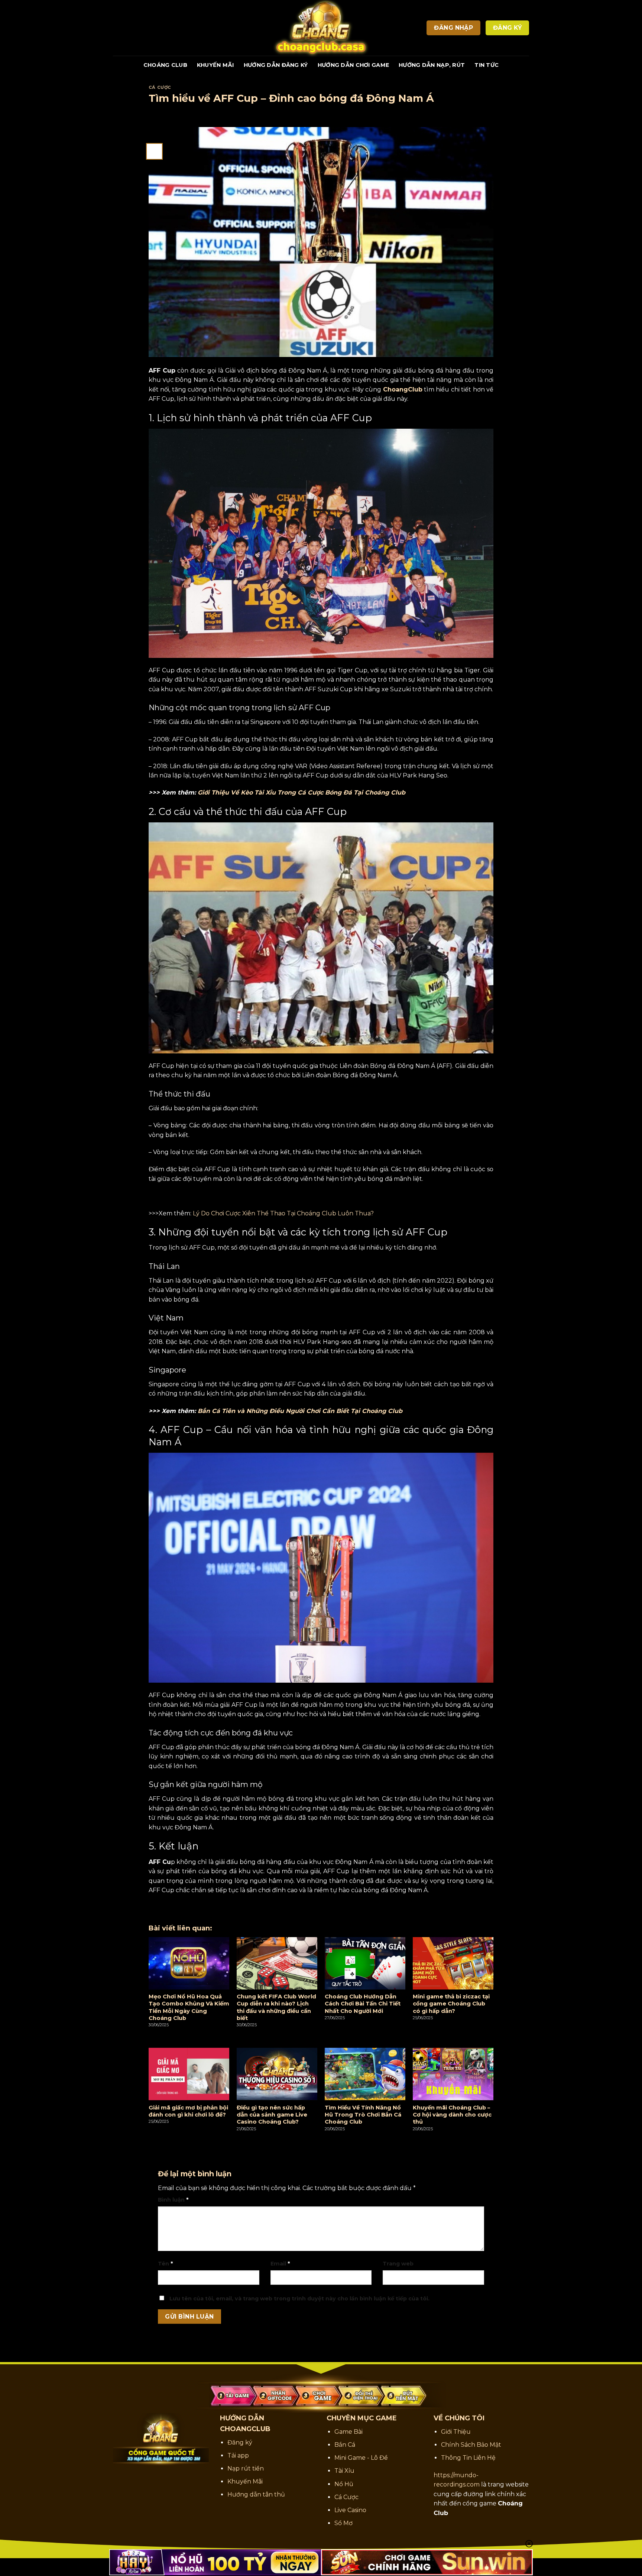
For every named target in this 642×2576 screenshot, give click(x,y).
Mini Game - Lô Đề (361, 2458)
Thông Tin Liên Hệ (468, 2458)
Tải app (238, 2455)
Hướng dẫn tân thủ (256, 2494)
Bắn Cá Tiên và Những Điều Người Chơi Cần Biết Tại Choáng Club (300, 1411)
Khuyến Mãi (215, 65)
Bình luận (173, 2200)
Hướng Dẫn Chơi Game (353, 65)
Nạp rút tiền (246, 2468)
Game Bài (348, 2432)
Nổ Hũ (344, 2484)
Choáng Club (165, 65)
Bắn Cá (345, 2445)
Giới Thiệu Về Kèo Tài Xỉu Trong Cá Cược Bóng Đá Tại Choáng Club (301, 792)
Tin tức (487, 65)
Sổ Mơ (343, 2523)
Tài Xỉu (344, 2471)
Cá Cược (160, 87)
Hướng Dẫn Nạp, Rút (432, 65)
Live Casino (350, 2510)
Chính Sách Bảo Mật (471, 2445)
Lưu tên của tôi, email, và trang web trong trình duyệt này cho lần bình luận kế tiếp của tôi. (299, 2299)
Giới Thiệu (456, 2432)
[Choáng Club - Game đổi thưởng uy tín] (321, 28)
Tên (165, 2264)
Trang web (398, 2264)
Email (280, 2264)
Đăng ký (240, 2442)
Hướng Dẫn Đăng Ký (276, 65)
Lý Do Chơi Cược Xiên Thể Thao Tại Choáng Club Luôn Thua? (283, 1213)
